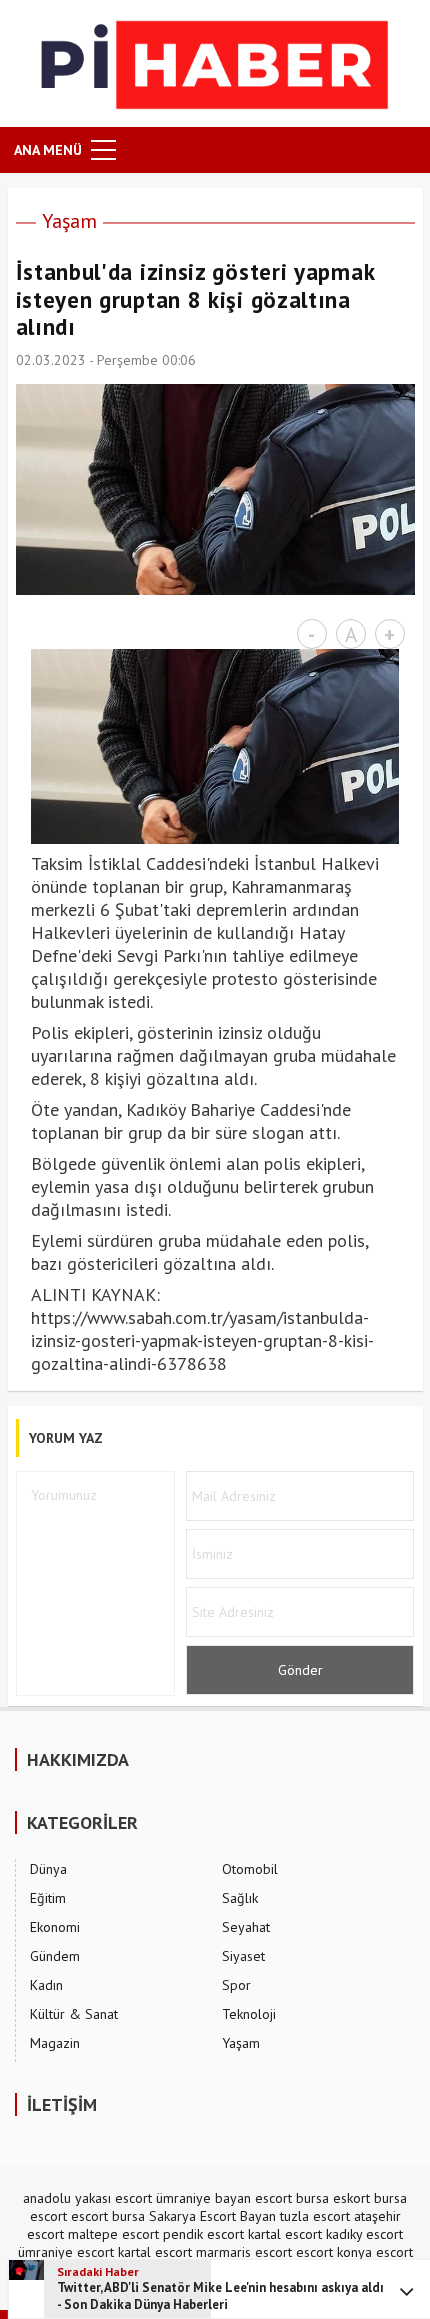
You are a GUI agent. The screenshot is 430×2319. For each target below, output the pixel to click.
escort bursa (108, 2216)
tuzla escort (315, 2216)
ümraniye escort (66, 2252)
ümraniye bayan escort (224, 2198)
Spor (236, 1985)
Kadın (46, 1985)
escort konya (334, 2252)
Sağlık (240, 1898)
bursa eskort (333, 2198)
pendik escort (203, 2234)
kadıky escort (364, 2234)
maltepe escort (113, 2234)
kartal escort (285, 2234)
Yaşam (69, 221)
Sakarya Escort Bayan (212, 2216)
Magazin (55, 2043)
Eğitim (48, 1898)
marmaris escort (244, 2252)
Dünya (48, 1869)
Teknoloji (249, 2014)
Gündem (55, 1956)
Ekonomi (55, 1927)
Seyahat (246, 1927)
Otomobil (250, 1869)
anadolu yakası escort (87, 2198)
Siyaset (243, 1956)
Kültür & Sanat (74, 2014)
